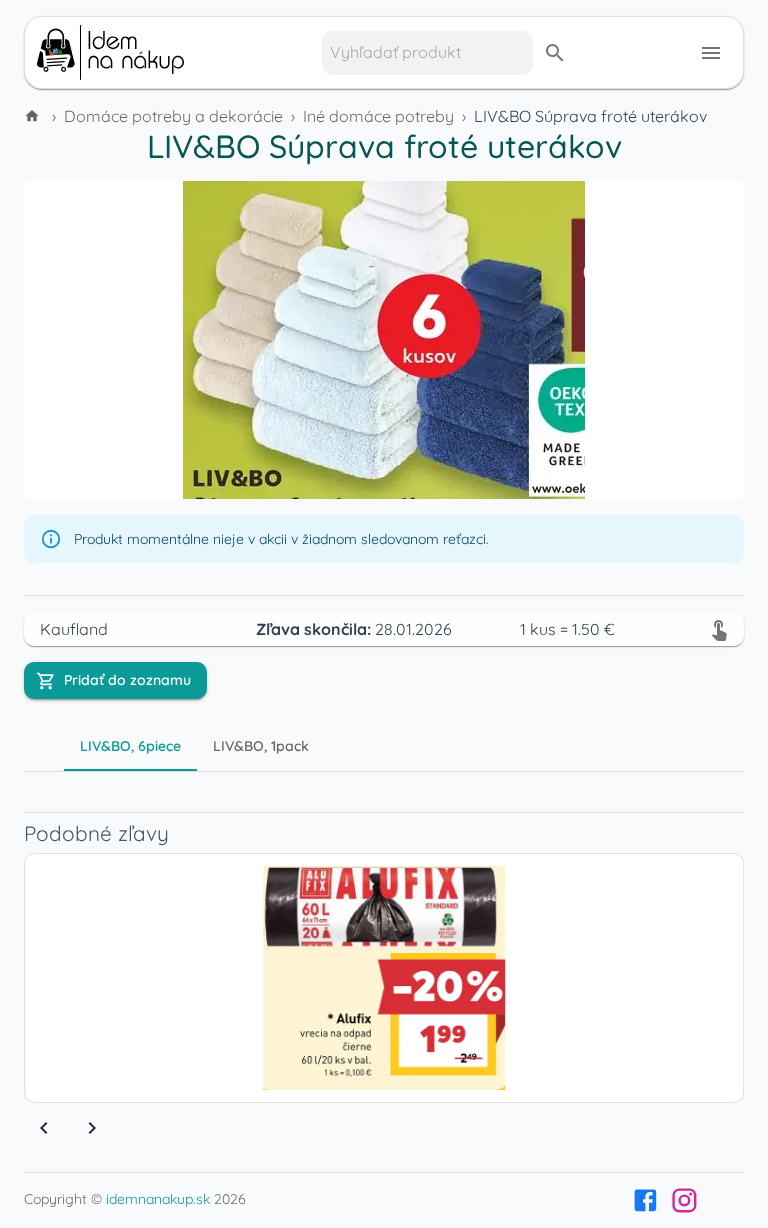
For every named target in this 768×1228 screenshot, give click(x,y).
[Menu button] (711, 53)
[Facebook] (645, 1200)
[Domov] (34, 116)
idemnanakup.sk (158, 1199)
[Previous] (44, 1128)
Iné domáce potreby (378, 116)
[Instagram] (684, 1200)
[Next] (92, 1128)
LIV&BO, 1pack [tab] (261, 746)
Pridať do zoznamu (127, 680)
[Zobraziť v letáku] (719, 629)
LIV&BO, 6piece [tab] (130, 746)
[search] (555, 53)
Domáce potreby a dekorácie (173, 116)
